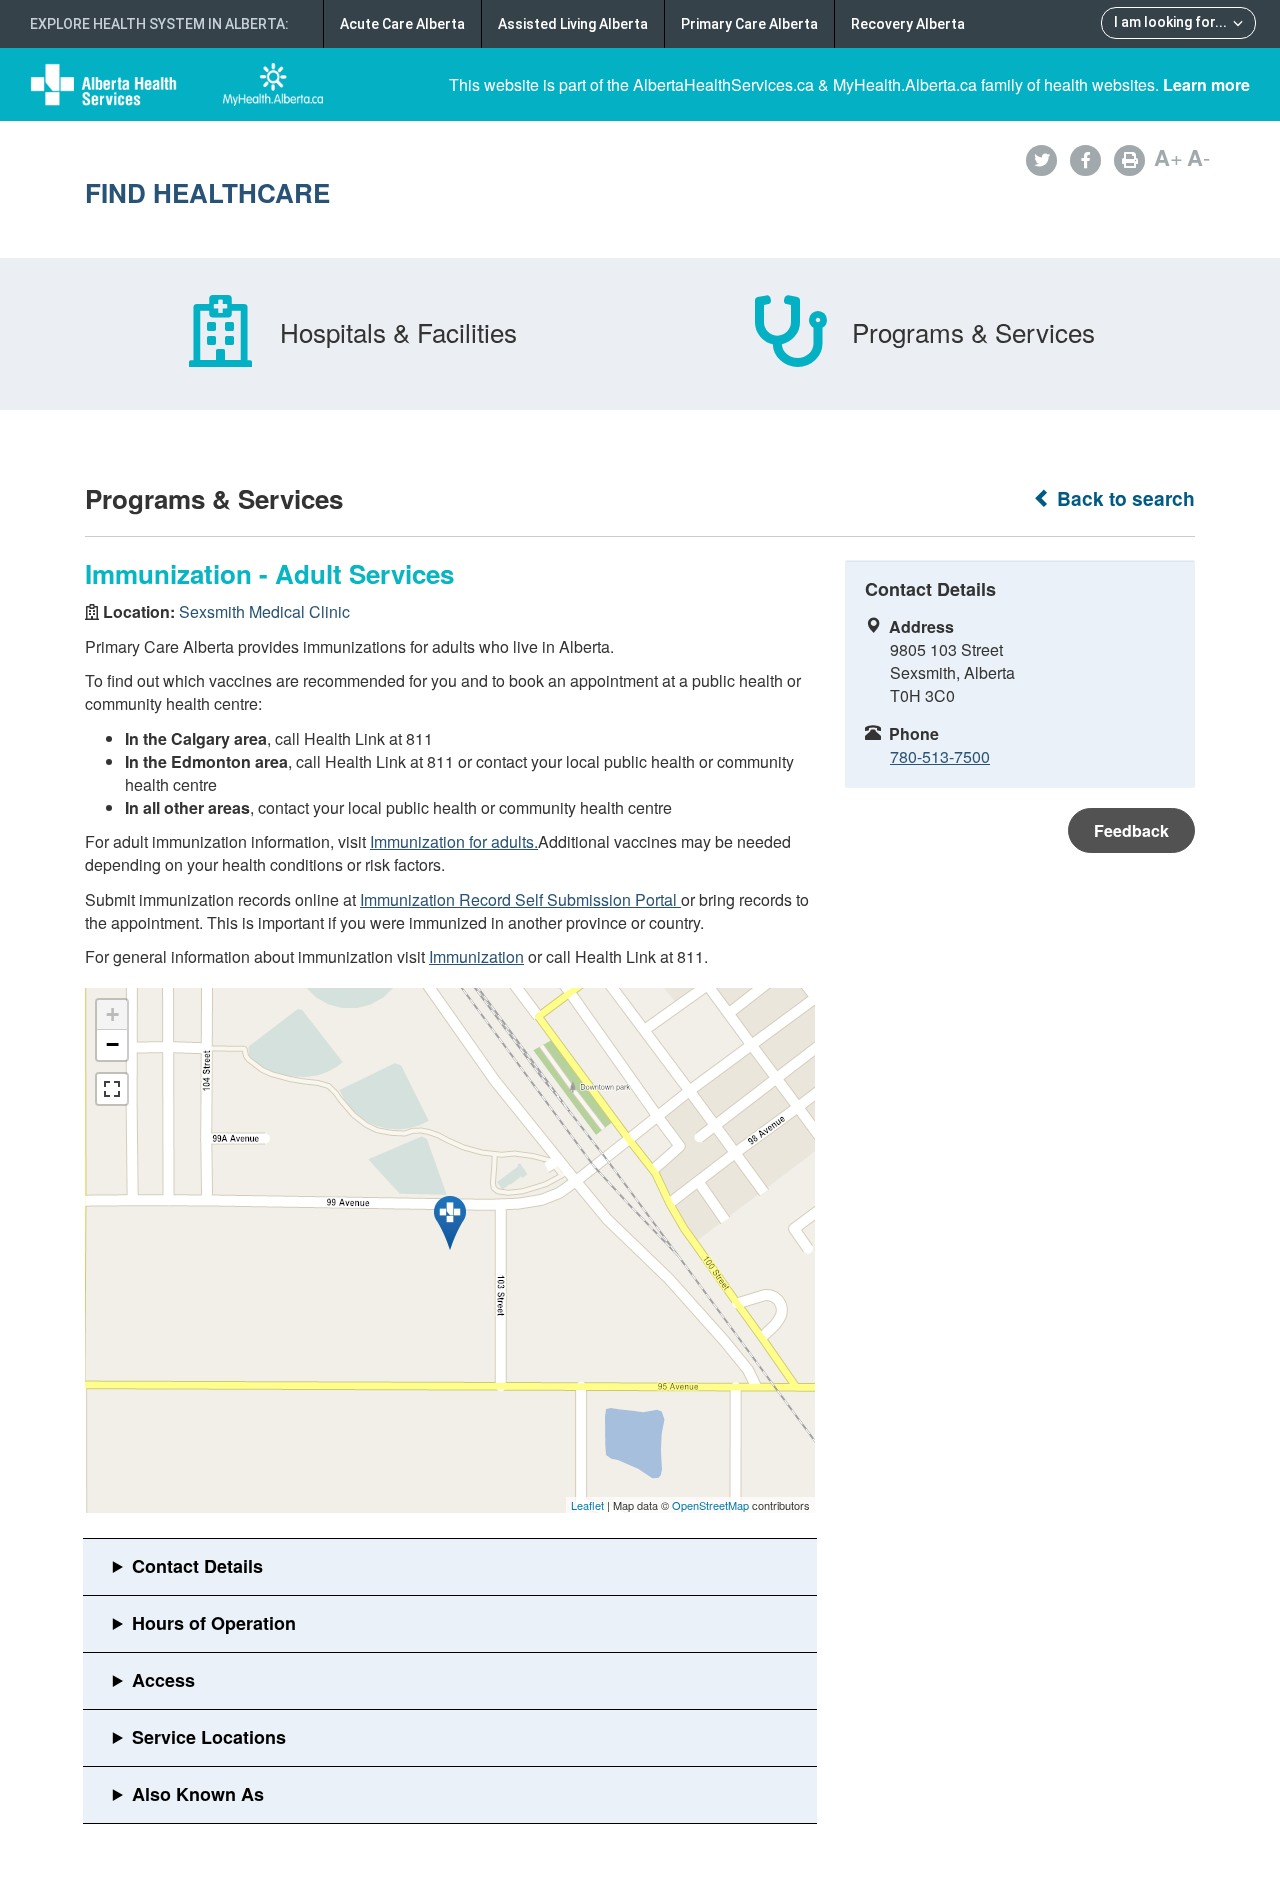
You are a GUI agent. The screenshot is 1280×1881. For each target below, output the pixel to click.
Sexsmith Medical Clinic (264, 611)
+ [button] (112, 1014)
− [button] (112, 1044)
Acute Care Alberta (402, 24)
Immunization (476, 956)
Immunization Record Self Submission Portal (520, 899)
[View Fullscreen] (112, 1089)
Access (163, 1680)
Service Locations (209, 1737)
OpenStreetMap (710, 1505)
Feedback (1131, 830)
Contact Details (197, 1566)
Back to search (1123, 498)
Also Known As (198, 1794)
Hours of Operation (214, 1623)
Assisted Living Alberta (573, 24)
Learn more (1206, 84)
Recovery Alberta (908, 24)
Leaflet (587, 1505)
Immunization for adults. (454, 841)
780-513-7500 (940, 756)
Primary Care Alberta (749, 24)
